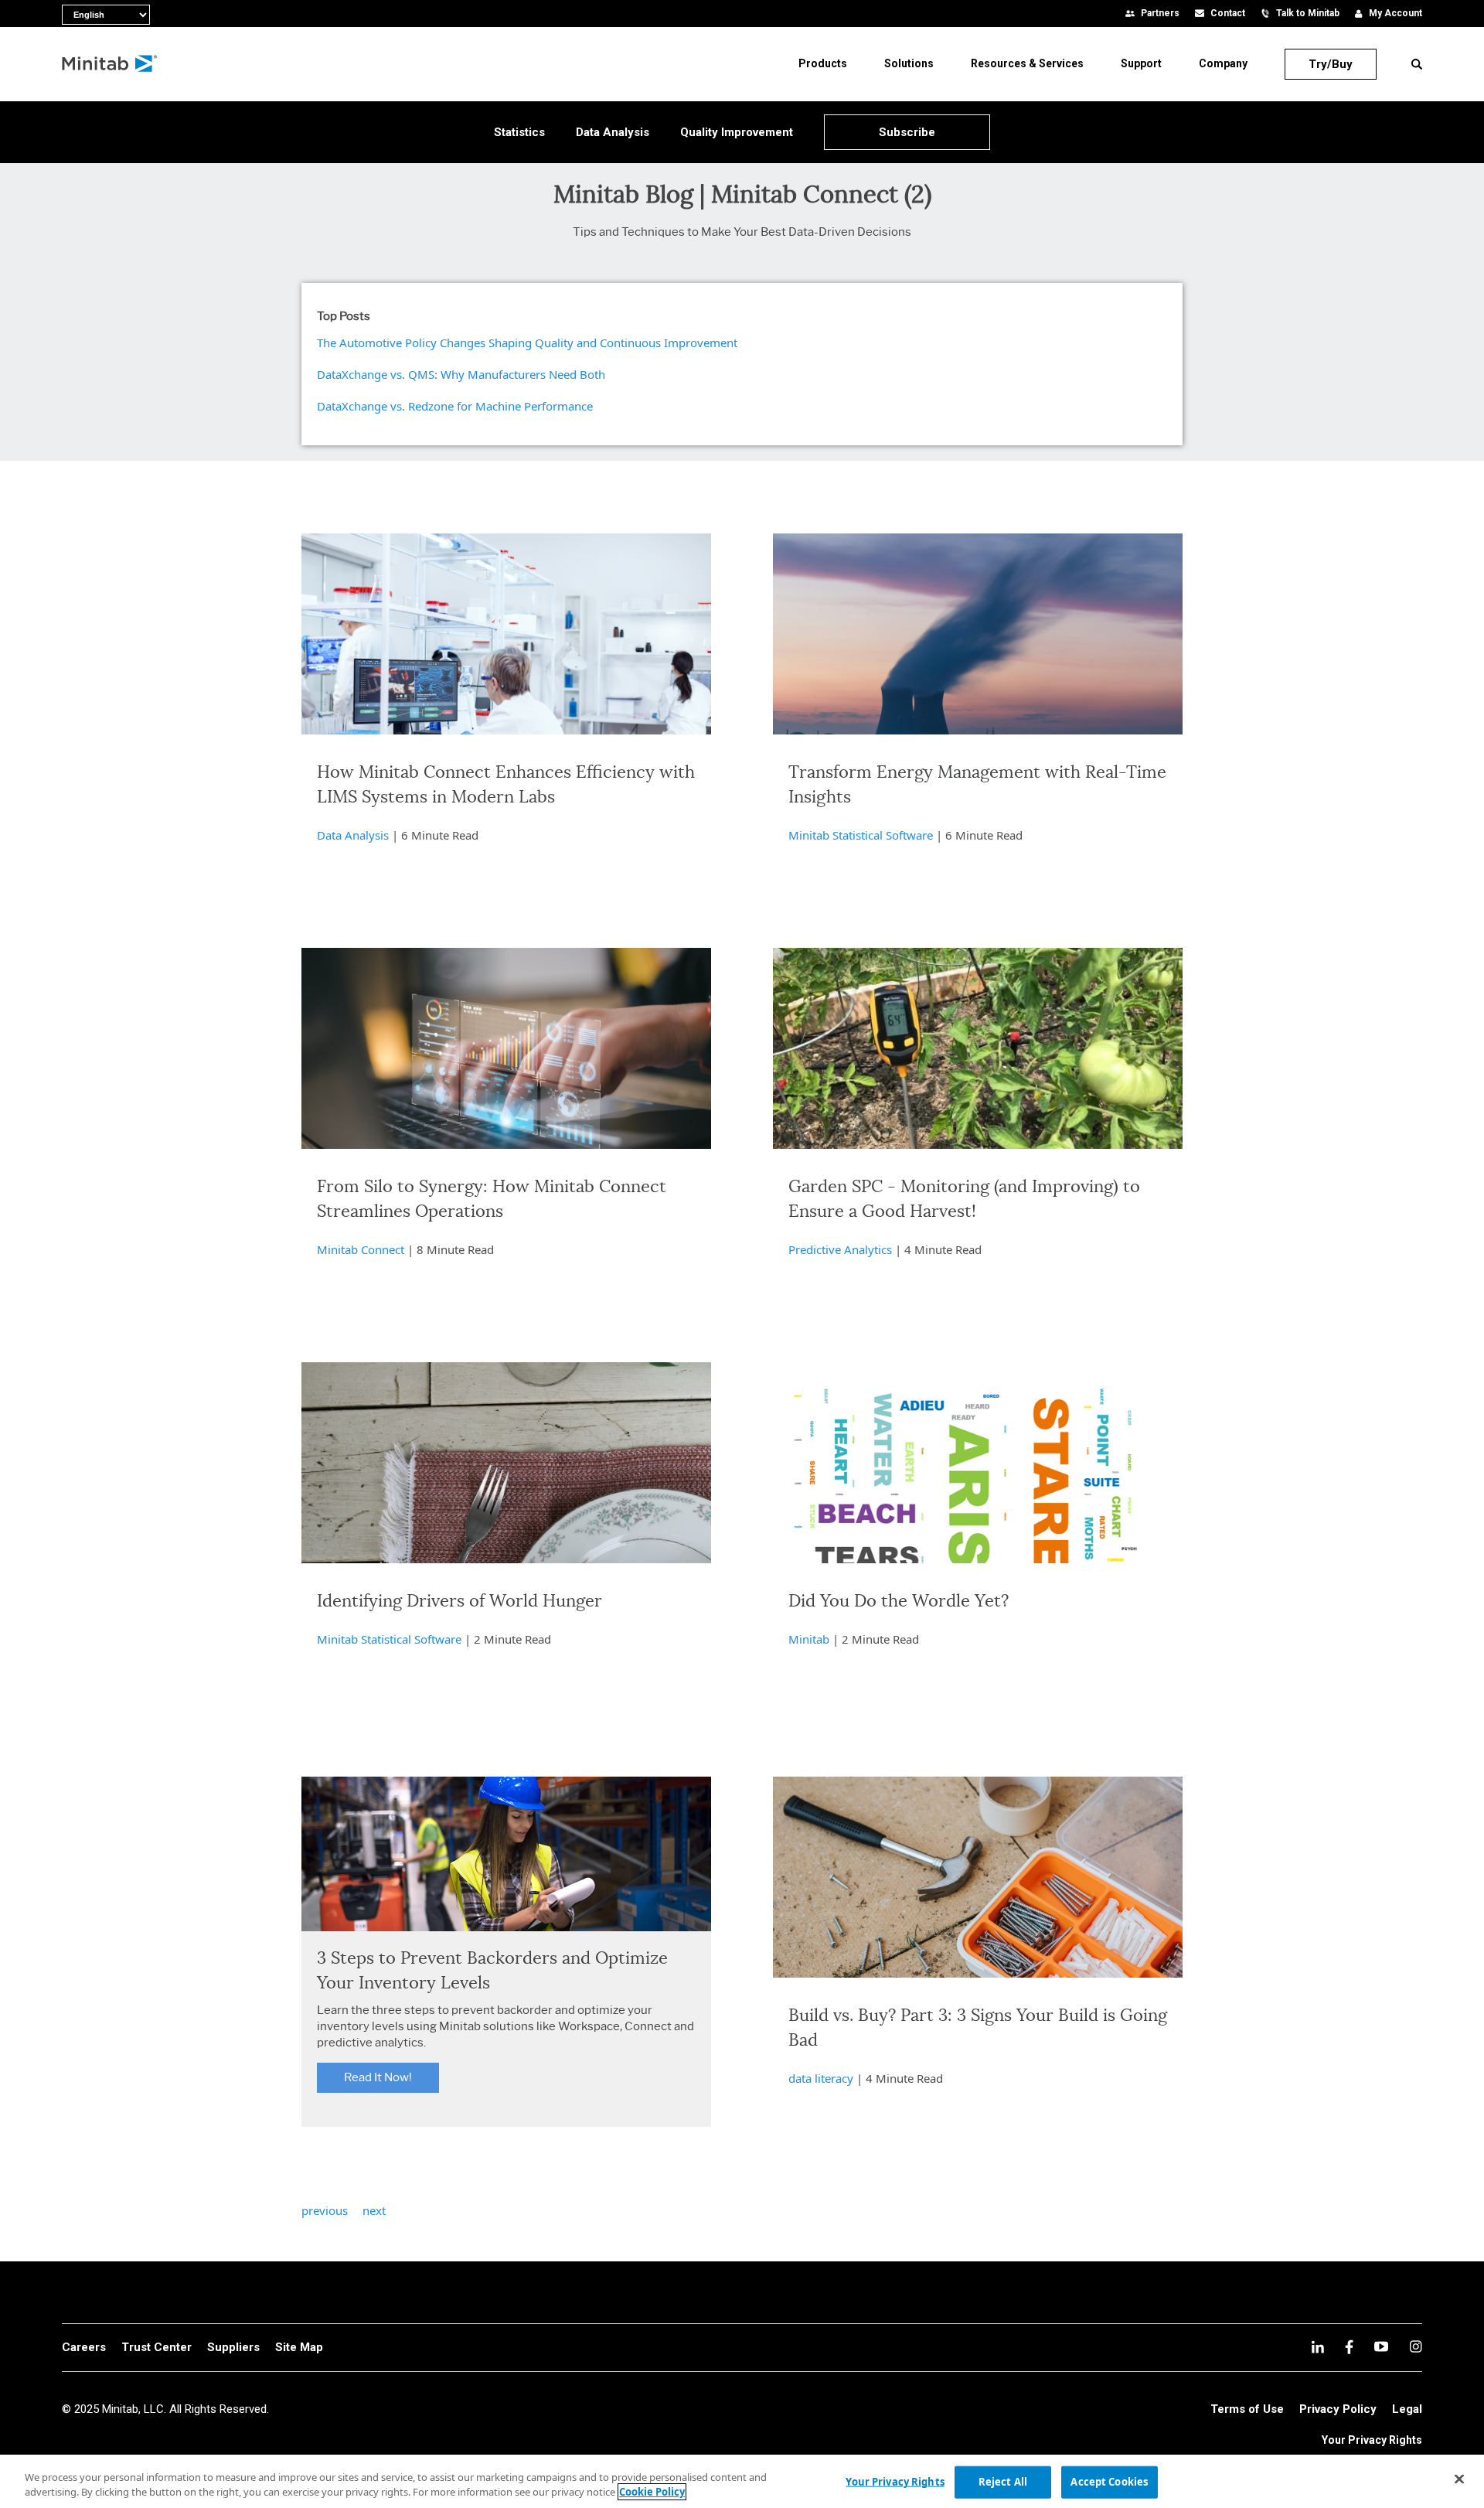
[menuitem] (823, 63)
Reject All (1003, 2482)
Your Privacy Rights (1372, 2440)
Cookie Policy (652, 2492)
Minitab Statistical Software (861, 835)
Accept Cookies (1109, 2482)
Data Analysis (353, 835)
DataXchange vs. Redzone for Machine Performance (455, 406)
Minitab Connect (361, 1249)
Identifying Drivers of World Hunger (459, 1601)
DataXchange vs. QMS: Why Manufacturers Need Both (461, 374)
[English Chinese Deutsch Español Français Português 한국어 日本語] (70, 12)
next (374, 2210)
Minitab (809, 1639)
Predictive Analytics (840, 1249)
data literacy (821, 2078)
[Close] (1459, 2479)
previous (325, 2210)
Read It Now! (378, 2077)
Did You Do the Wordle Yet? (899, 1601)
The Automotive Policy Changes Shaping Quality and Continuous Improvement (527, 342)
